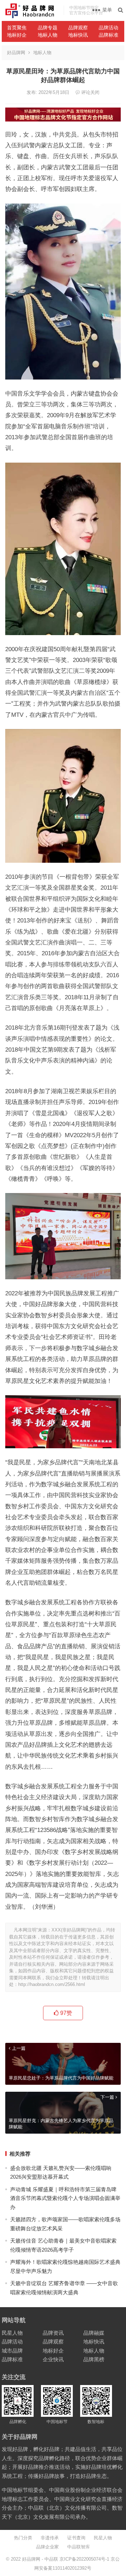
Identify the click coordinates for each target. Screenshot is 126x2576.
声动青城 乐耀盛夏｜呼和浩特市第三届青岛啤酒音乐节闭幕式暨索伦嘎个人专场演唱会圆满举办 (65, 2198)
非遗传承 (50, 2538)
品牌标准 (108, 35)
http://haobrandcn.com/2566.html (52, 1984)
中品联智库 (79, 2547)
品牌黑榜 (94, 2359)
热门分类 (23, 2538)
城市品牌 (12, 2351)
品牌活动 (108, 28)
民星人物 (12, 2333)
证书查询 (76, 2538)
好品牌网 (16, 53)
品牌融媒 (94, 2333)
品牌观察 (78, 28)
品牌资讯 (53, 2333)
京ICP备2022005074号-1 (84, 2559)
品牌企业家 (47, 2547)
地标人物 (48, 35)
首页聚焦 (17, 28)
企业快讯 (53, 2359)
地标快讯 (78, 35)
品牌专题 (48, 28)
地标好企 (17, 35)
